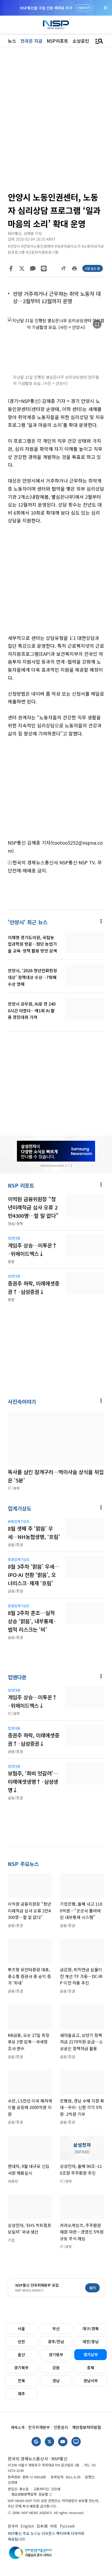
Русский (67, 2526)
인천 (21, 2341)
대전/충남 (91, 2341)
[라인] (44, 269)
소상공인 (81, 41)
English (27, 2526)
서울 (21, 2328)
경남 (56, 2381)
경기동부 (56, 2354)
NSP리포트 (57, 41)
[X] (22, 269)
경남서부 (91, 2381)
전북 (21, 2381)
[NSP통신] (56, 25)
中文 (54, 2526)
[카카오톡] (33, 269)
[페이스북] (11, 269)
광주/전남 (56, 2341)
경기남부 (91, 2354)
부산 (56, 2328)
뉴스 (12, 41)
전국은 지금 (31, 41)
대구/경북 (91, 2328)
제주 (21, 2394)
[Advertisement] (56, 583)
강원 (56, 2368)
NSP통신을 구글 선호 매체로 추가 (46, 8)
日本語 (42, 2526)
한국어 (13, 2526)
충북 (91, 2368)
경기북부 (21, 2368)
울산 (21, 2354)
